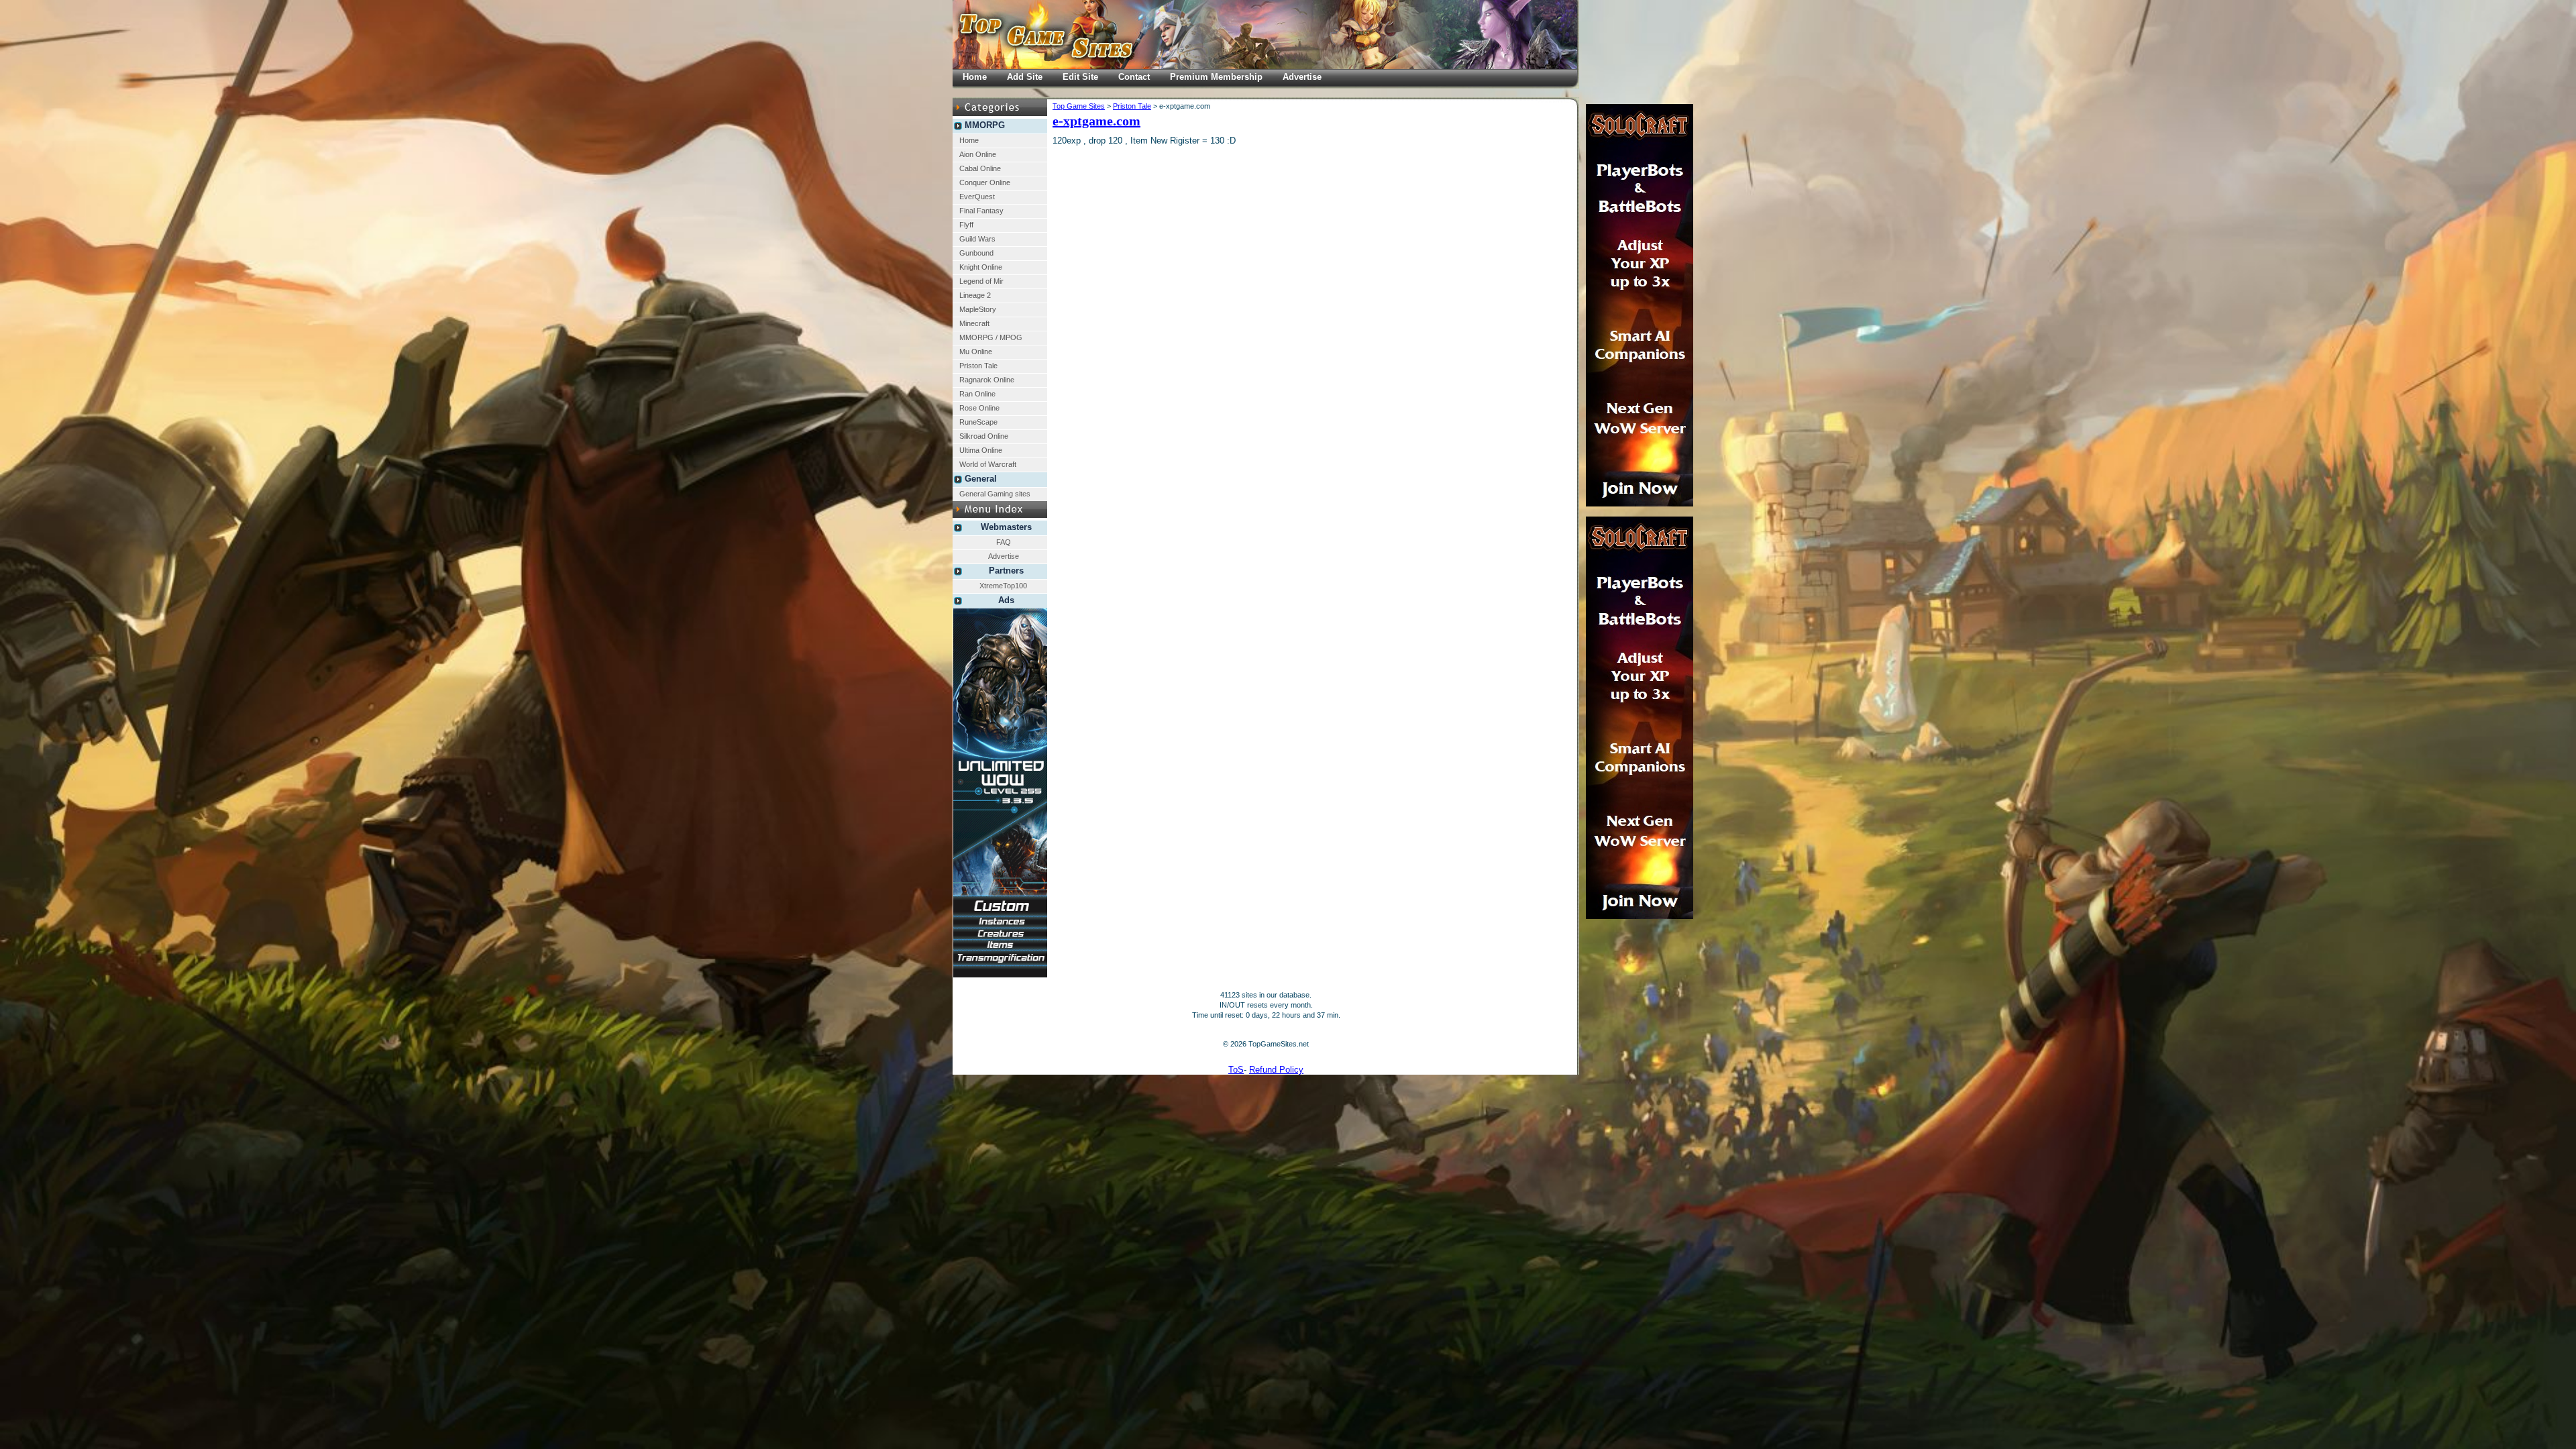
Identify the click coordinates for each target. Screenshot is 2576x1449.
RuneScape (978, 422)
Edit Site (1080, 77)
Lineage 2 (975, 295)
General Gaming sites (995, 494)
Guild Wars (977, 239)
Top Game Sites (1079, 106)
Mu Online (976, 352)
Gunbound (976, 253)
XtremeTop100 (1003, 586)
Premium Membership (1216, 77)
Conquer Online (985, 182)
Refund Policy (1276, 1070)
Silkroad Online (984, 436)
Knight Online (981, 267)
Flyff (966, 225)
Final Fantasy (981, 211)
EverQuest (977, 197)
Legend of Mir (981, 281)
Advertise (1004, 556)
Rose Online (979, 408)
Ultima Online (981, 450)
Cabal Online (980, 168)
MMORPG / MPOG (991, 337)
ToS (1236, 1070)
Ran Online (977, 394)
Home (969, 140)
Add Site (1025, 77)
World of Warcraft (988, 464)
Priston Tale (978, 366)
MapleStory (978, 309)
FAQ (1004, 542)
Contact (1134, 77)
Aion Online (978, 154)
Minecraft (974, 323)
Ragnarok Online (987, 380)
